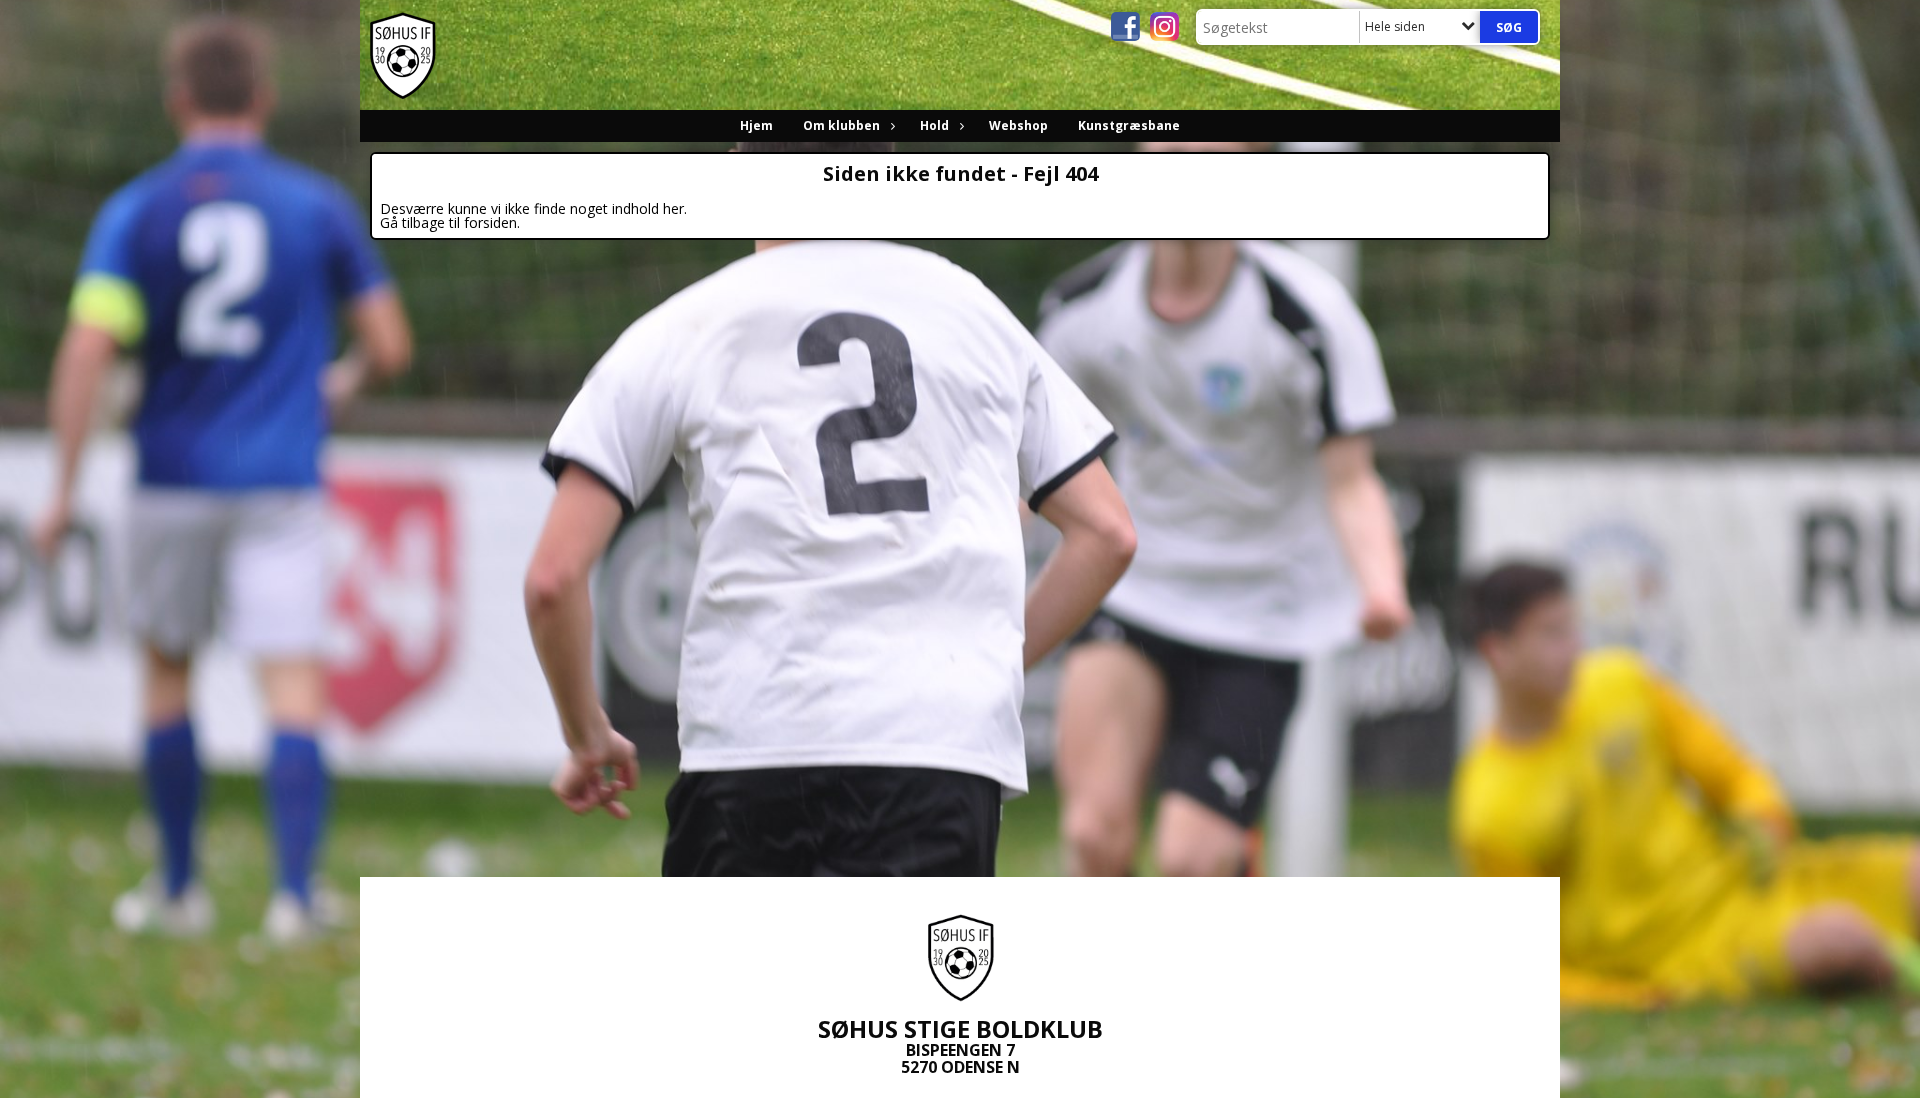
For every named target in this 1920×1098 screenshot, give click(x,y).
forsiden (490, 222)
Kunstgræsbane (1129, 125)
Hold (934, 125)
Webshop (1018, 125)
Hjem (756, 125)
